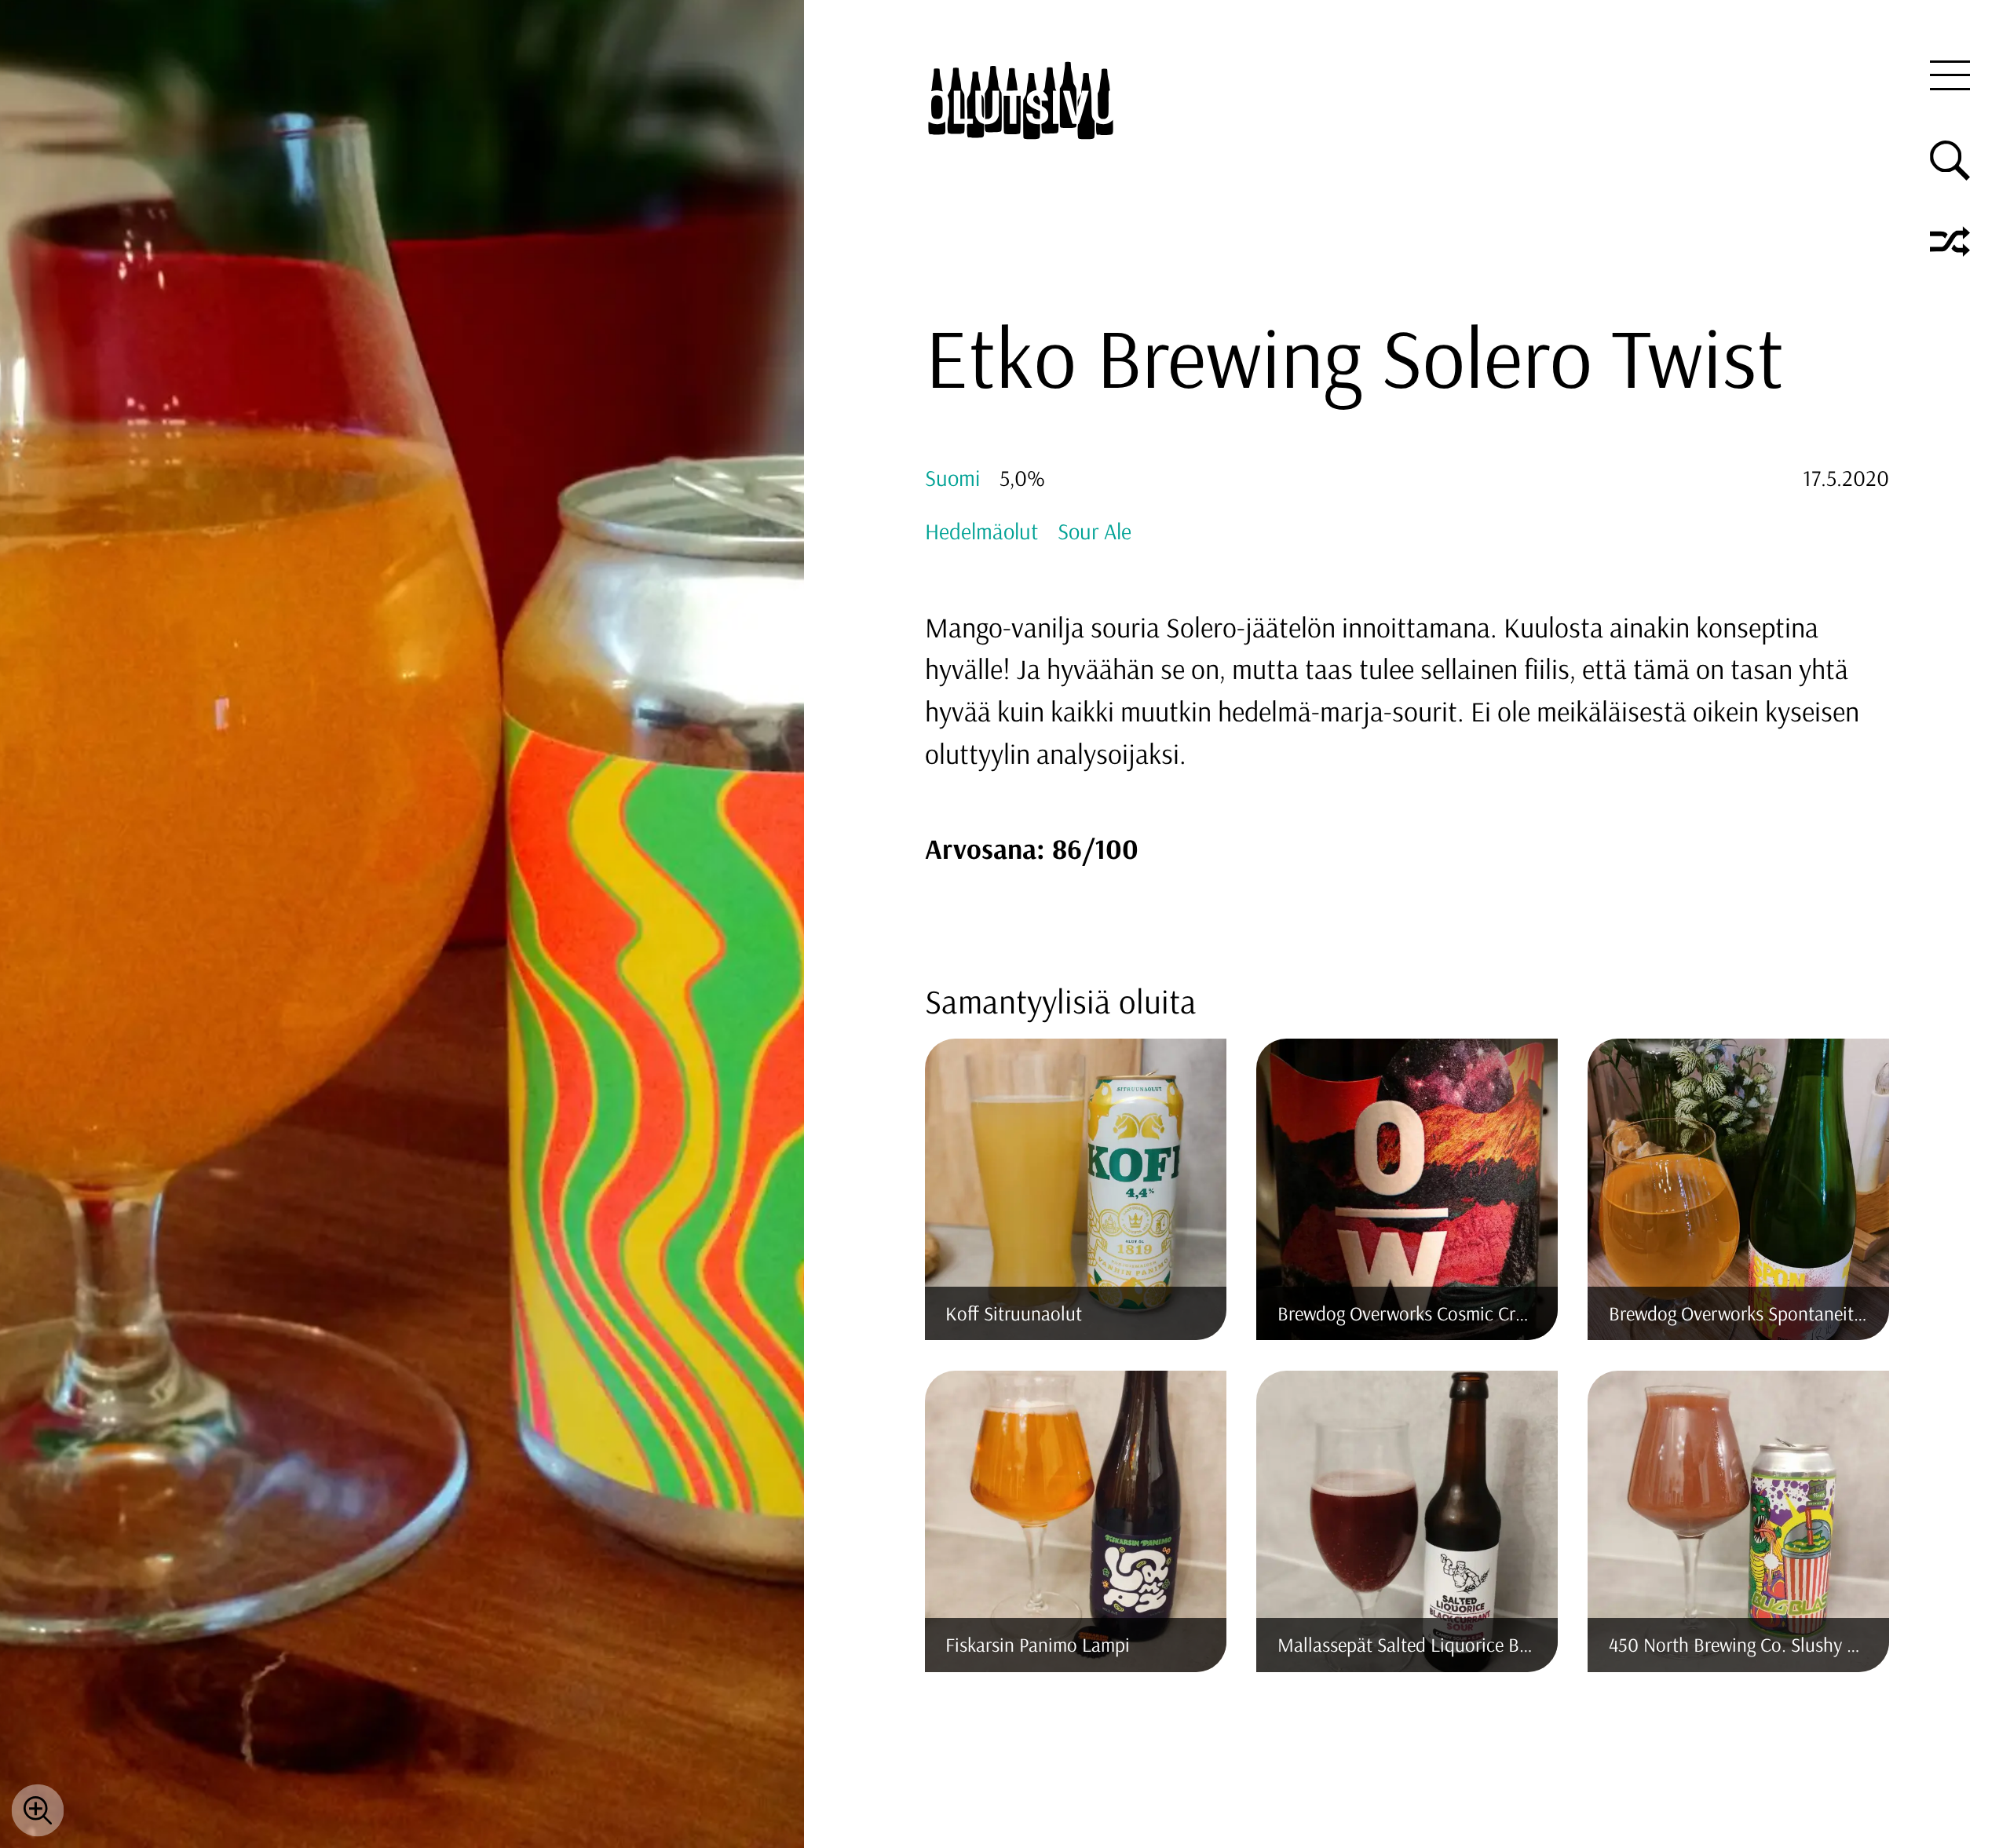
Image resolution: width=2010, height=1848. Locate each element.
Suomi (952, 477)
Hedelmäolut (981, 531)
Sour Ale (1095, 531)
